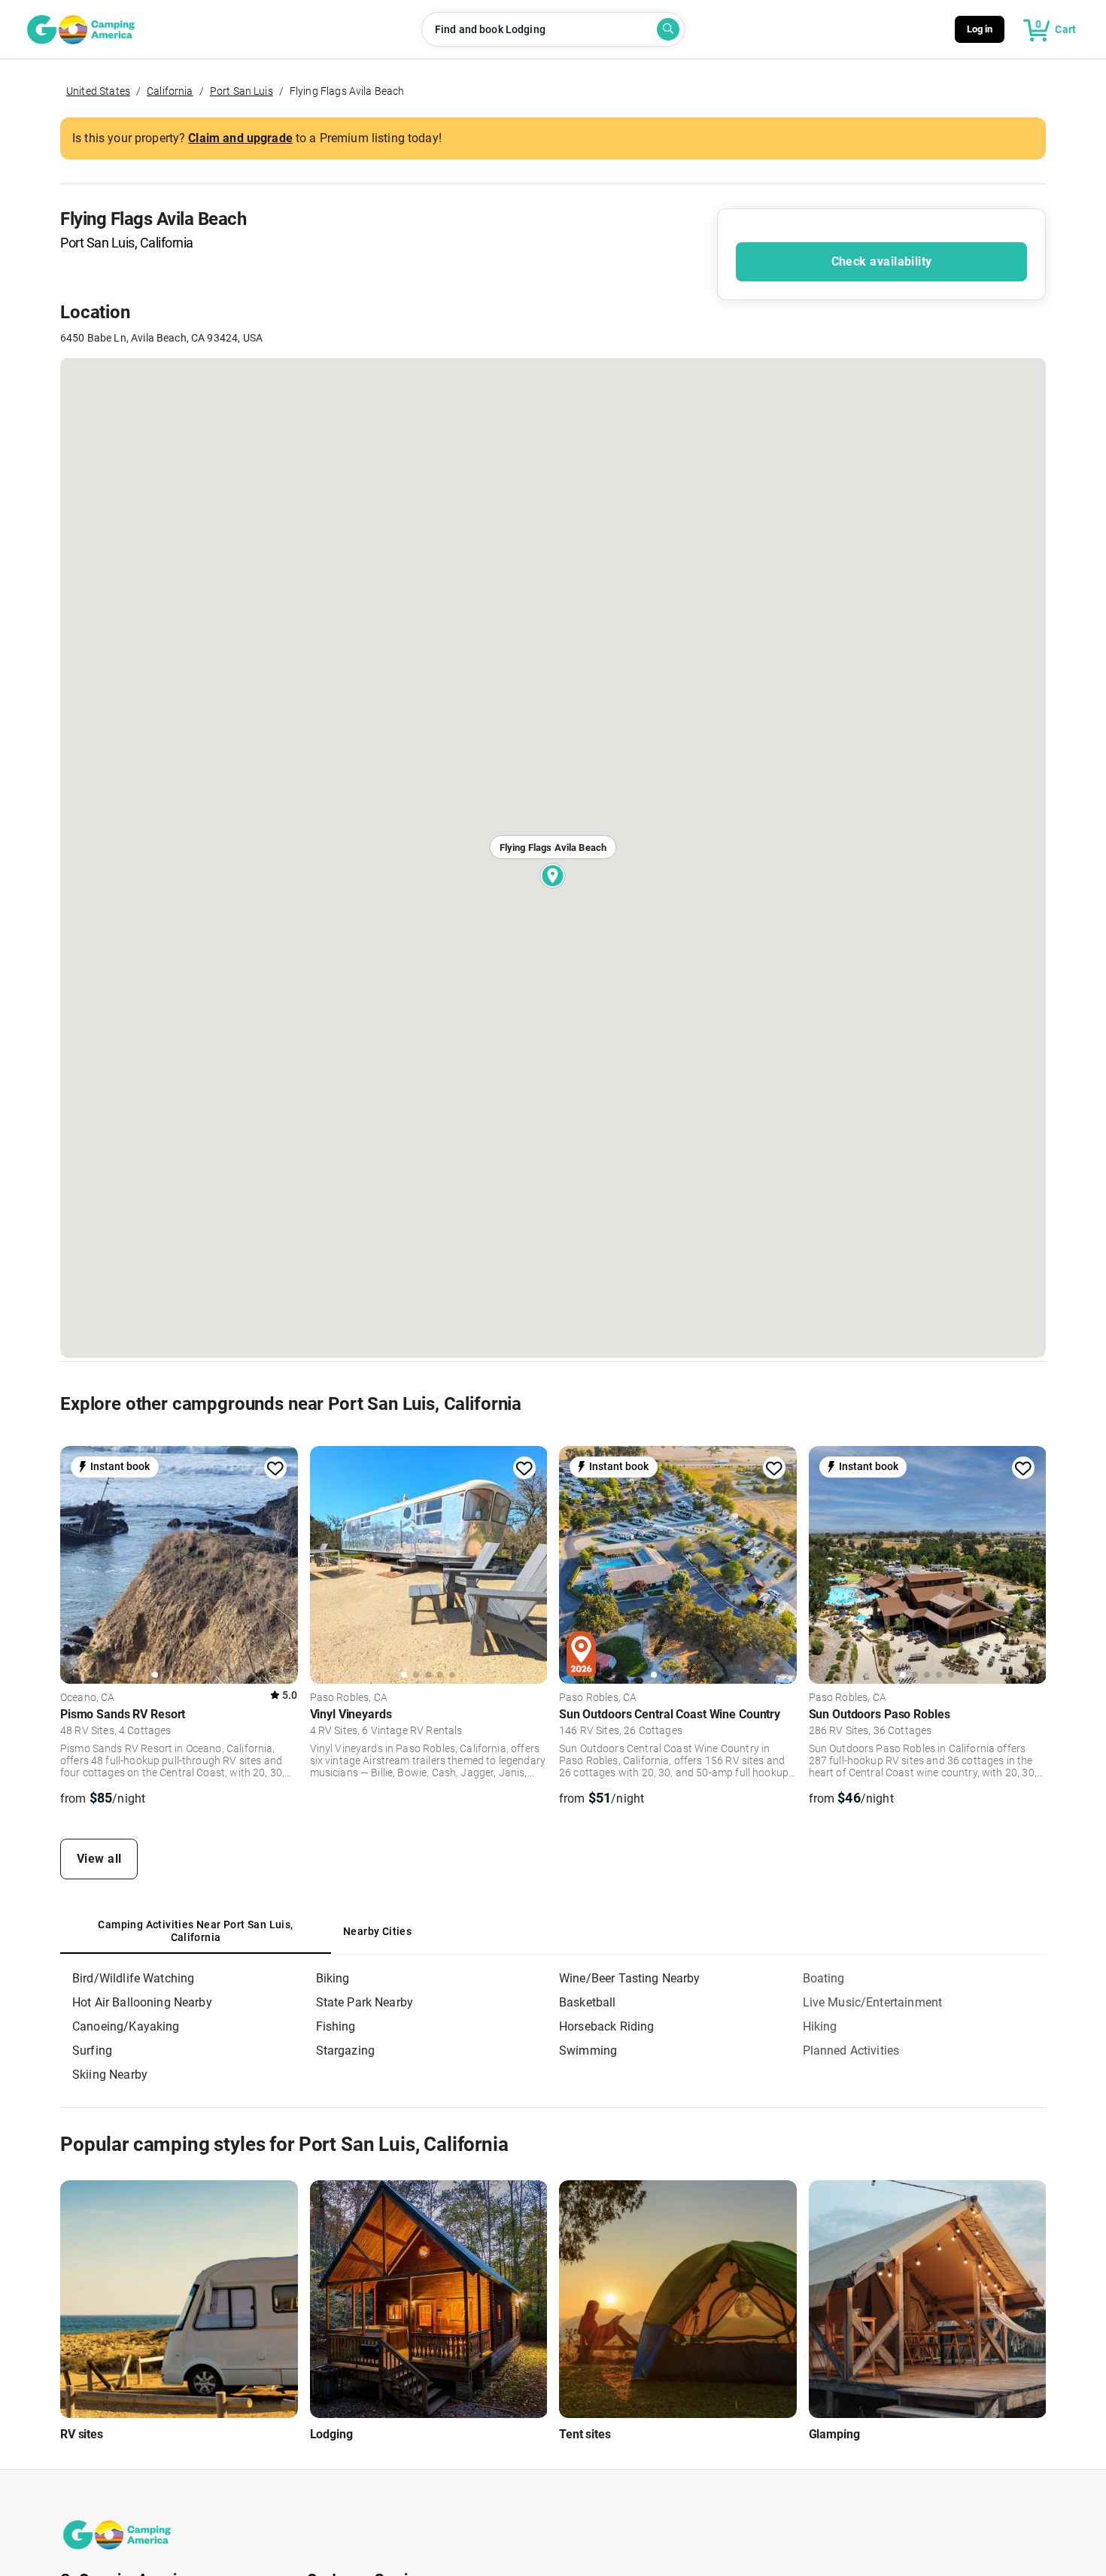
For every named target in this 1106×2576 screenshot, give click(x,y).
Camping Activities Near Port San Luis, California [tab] (195, 1931)
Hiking (820, 2026)
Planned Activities (851, 2050)
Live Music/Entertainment (873, 2002)
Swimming (588, 2050)
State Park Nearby (365, 2002)
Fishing (336, 2026)
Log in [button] (980, 29)
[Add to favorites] (275, 1469)
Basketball (588, 2002)
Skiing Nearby (110, 2075)
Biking (333, 1978)
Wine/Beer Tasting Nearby (630, 1978)
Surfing (92, 2050)
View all (99, 1859)
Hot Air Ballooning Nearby (142, 2002)
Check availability (882, 261)
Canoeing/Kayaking (126, 2026)
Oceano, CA (88, 1698)
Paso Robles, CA (349, 1698)
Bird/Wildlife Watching (133, 1978)
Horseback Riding (606, 2026)
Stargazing (346, 2050)
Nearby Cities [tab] (377, 1931)
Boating (824, 1978)
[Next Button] (281, 1563)
